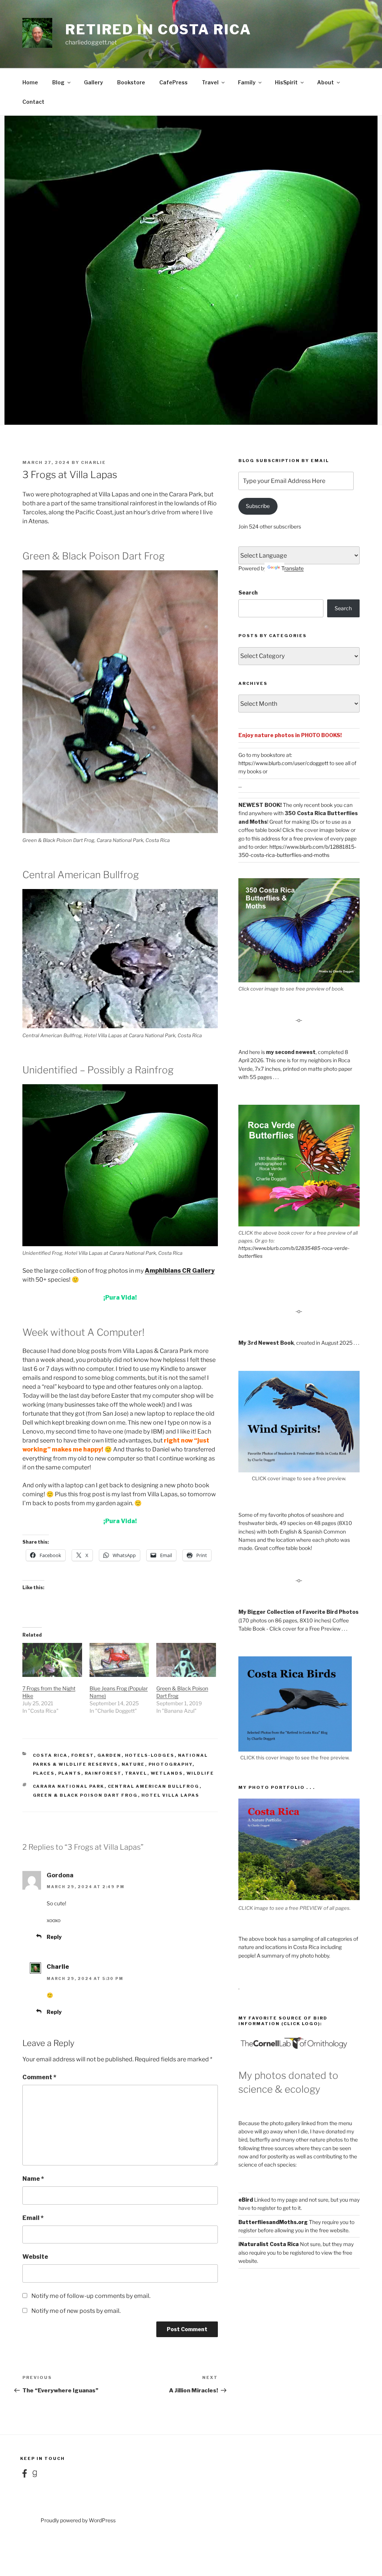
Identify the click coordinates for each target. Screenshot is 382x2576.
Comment (39, 2077)
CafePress (173, 82)
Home (30, 82)
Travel (210, 82)
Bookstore (131, 82)
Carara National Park (69, 1786)
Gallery (93, 82)
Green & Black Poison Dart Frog (85, 1795)
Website (35, 2257)
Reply (54, 1937)
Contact (33, 102)
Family (247, 82)
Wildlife (201, 1773)
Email (33, 2218)
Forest (83, 1755)
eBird (246, 2200)
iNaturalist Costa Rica (269, 2244)
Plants (70, 1773)
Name (33, 2179)
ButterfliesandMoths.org (273, 2222)
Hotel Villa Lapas (170, 1795)
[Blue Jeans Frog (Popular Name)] (119, 1660)
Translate (292, 568)
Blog (58, 82)
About (325, 82)
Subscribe (258, 506)
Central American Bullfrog (154, 1786)
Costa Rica (50, 1755)
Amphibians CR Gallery (180, 1271)
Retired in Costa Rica (158, 29)
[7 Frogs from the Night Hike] (52, 1660)
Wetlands (167, 1773)
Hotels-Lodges (150, 1755)
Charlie (93, 462)
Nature (133, 1764)
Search (248, 592)
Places (44, 1773)
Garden (109, 1755)
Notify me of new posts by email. (76, 2311)
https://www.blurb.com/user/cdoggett (283, 763)
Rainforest (103, 1773)
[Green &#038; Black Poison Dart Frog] (186, 1660)
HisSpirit (286, 82)
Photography (170, 1764)
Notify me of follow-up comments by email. (91, 2296)
